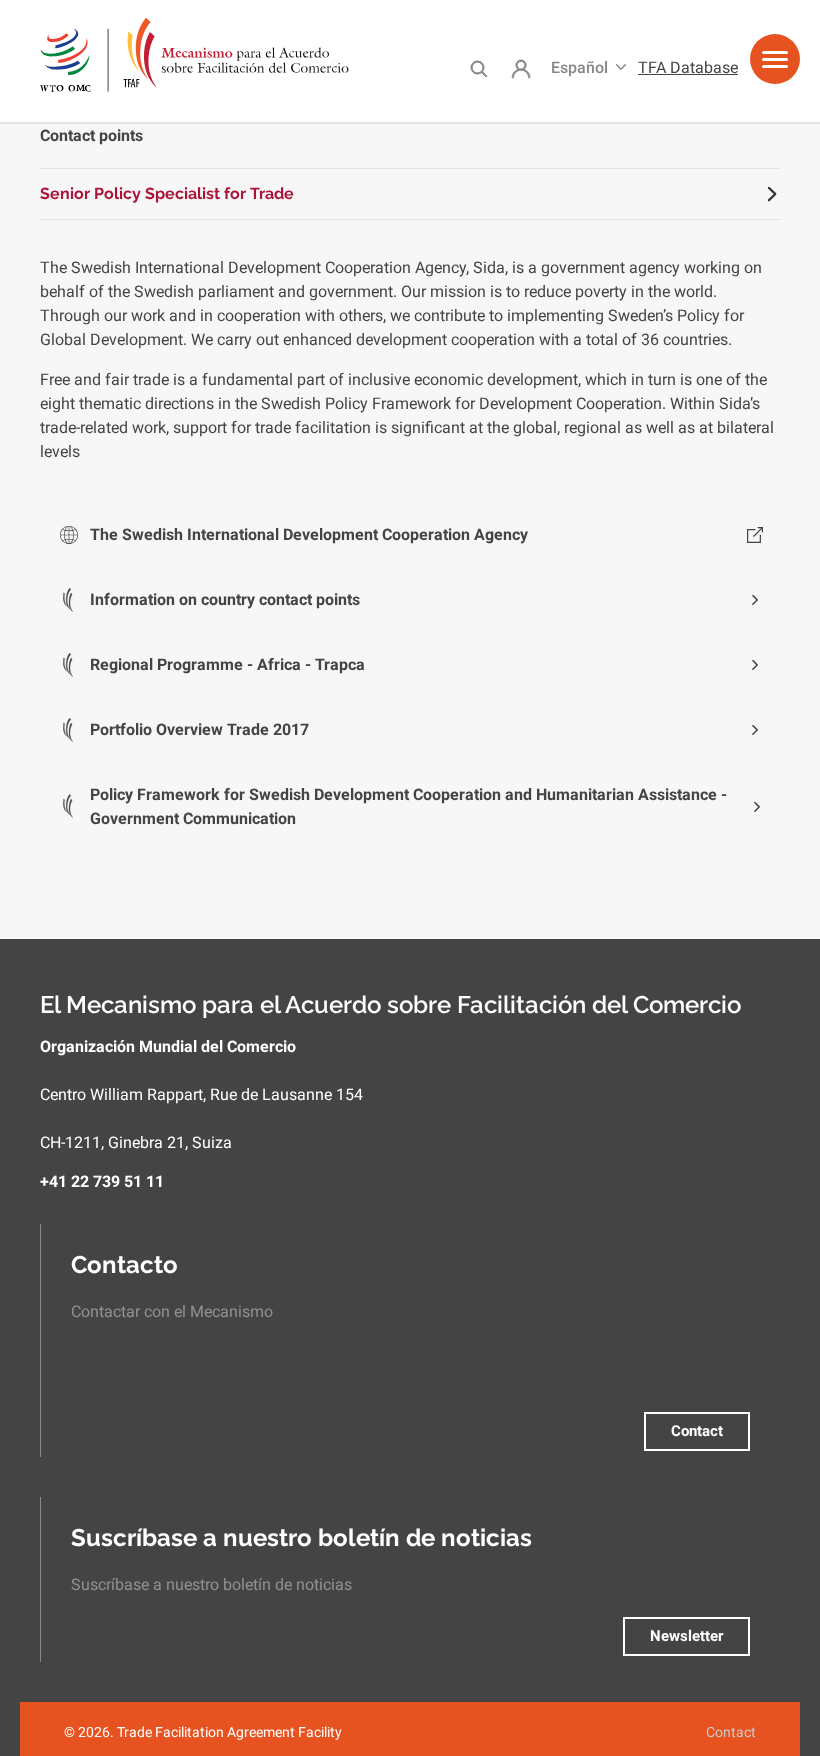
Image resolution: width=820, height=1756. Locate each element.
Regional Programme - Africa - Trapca (227, 664)
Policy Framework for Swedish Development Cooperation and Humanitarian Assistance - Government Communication (408, 806)
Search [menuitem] (478, 68)
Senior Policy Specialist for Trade (167, 193)
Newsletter (686, 1636)
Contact (697, 1431)
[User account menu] (521, 69)
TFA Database (688, 67)
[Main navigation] (775, 67)
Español (579, 67)
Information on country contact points (225, 599)
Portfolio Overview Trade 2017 (199, 729)
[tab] (410, 194)
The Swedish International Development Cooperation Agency (309, 534)
